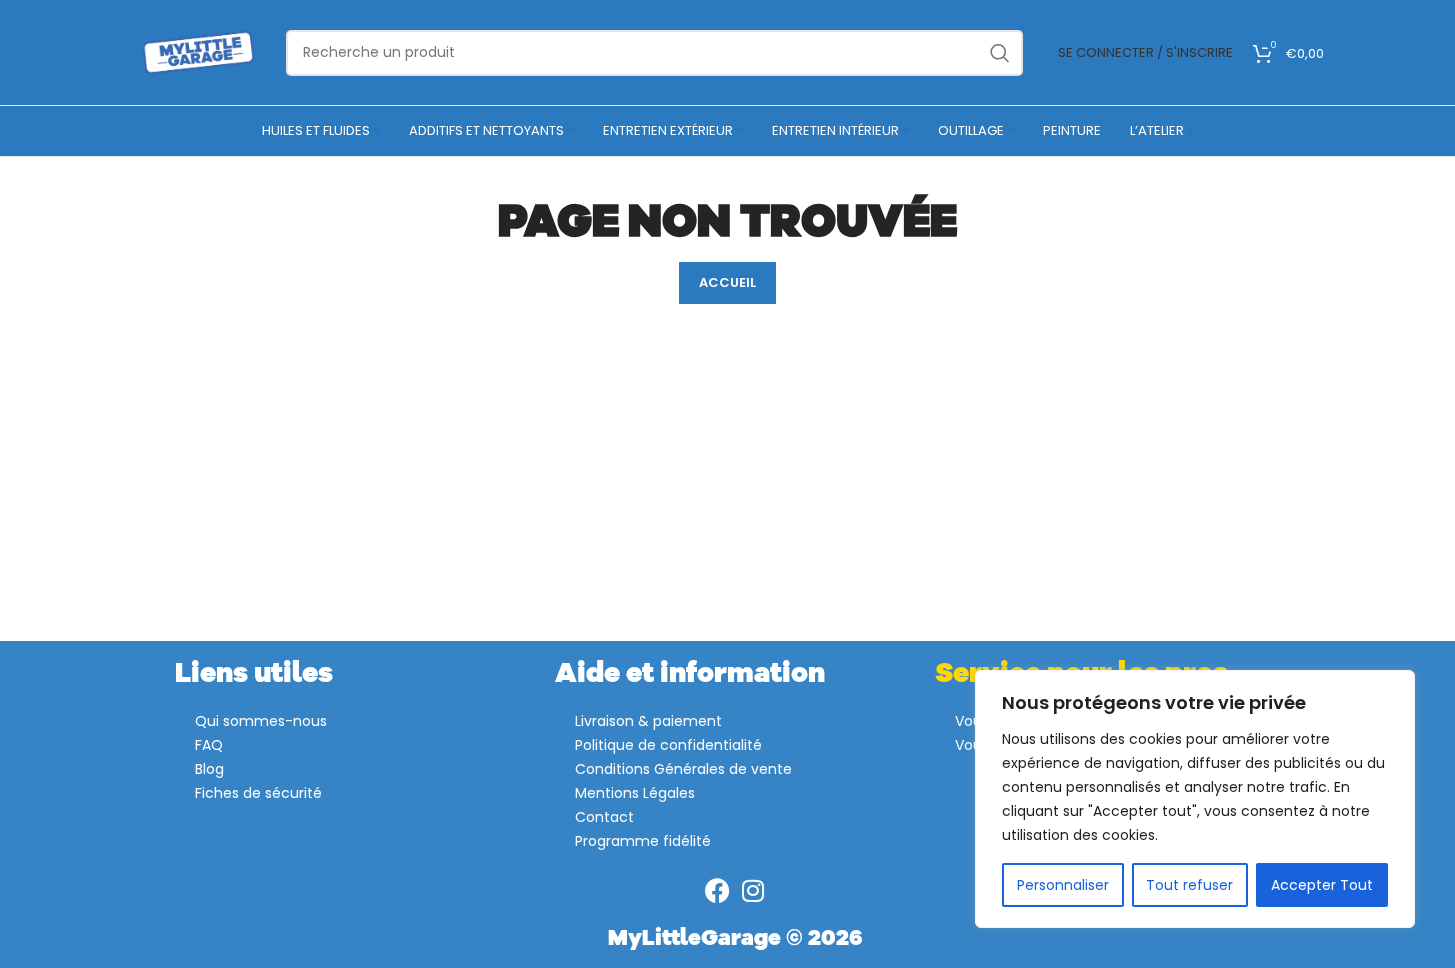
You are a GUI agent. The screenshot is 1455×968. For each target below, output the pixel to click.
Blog (209, 769)
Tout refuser (1189, 885)
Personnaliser (1063, 885)
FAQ (209, 745)
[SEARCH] (1000, 53)
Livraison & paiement (648, 721)
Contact (604, 817)
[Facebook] (717, 890)
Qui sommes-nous (261, 721)
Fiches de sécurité (258, 793)
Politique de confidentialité (668, 745)
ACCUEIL (727, 282)
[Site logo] (199, 51)
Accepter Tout (1322, 885)
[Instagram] (752, 890)
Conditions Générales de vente (683, 769)
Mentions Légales (635, 793)
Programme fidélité (643, 841)
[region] (1195, 799)
